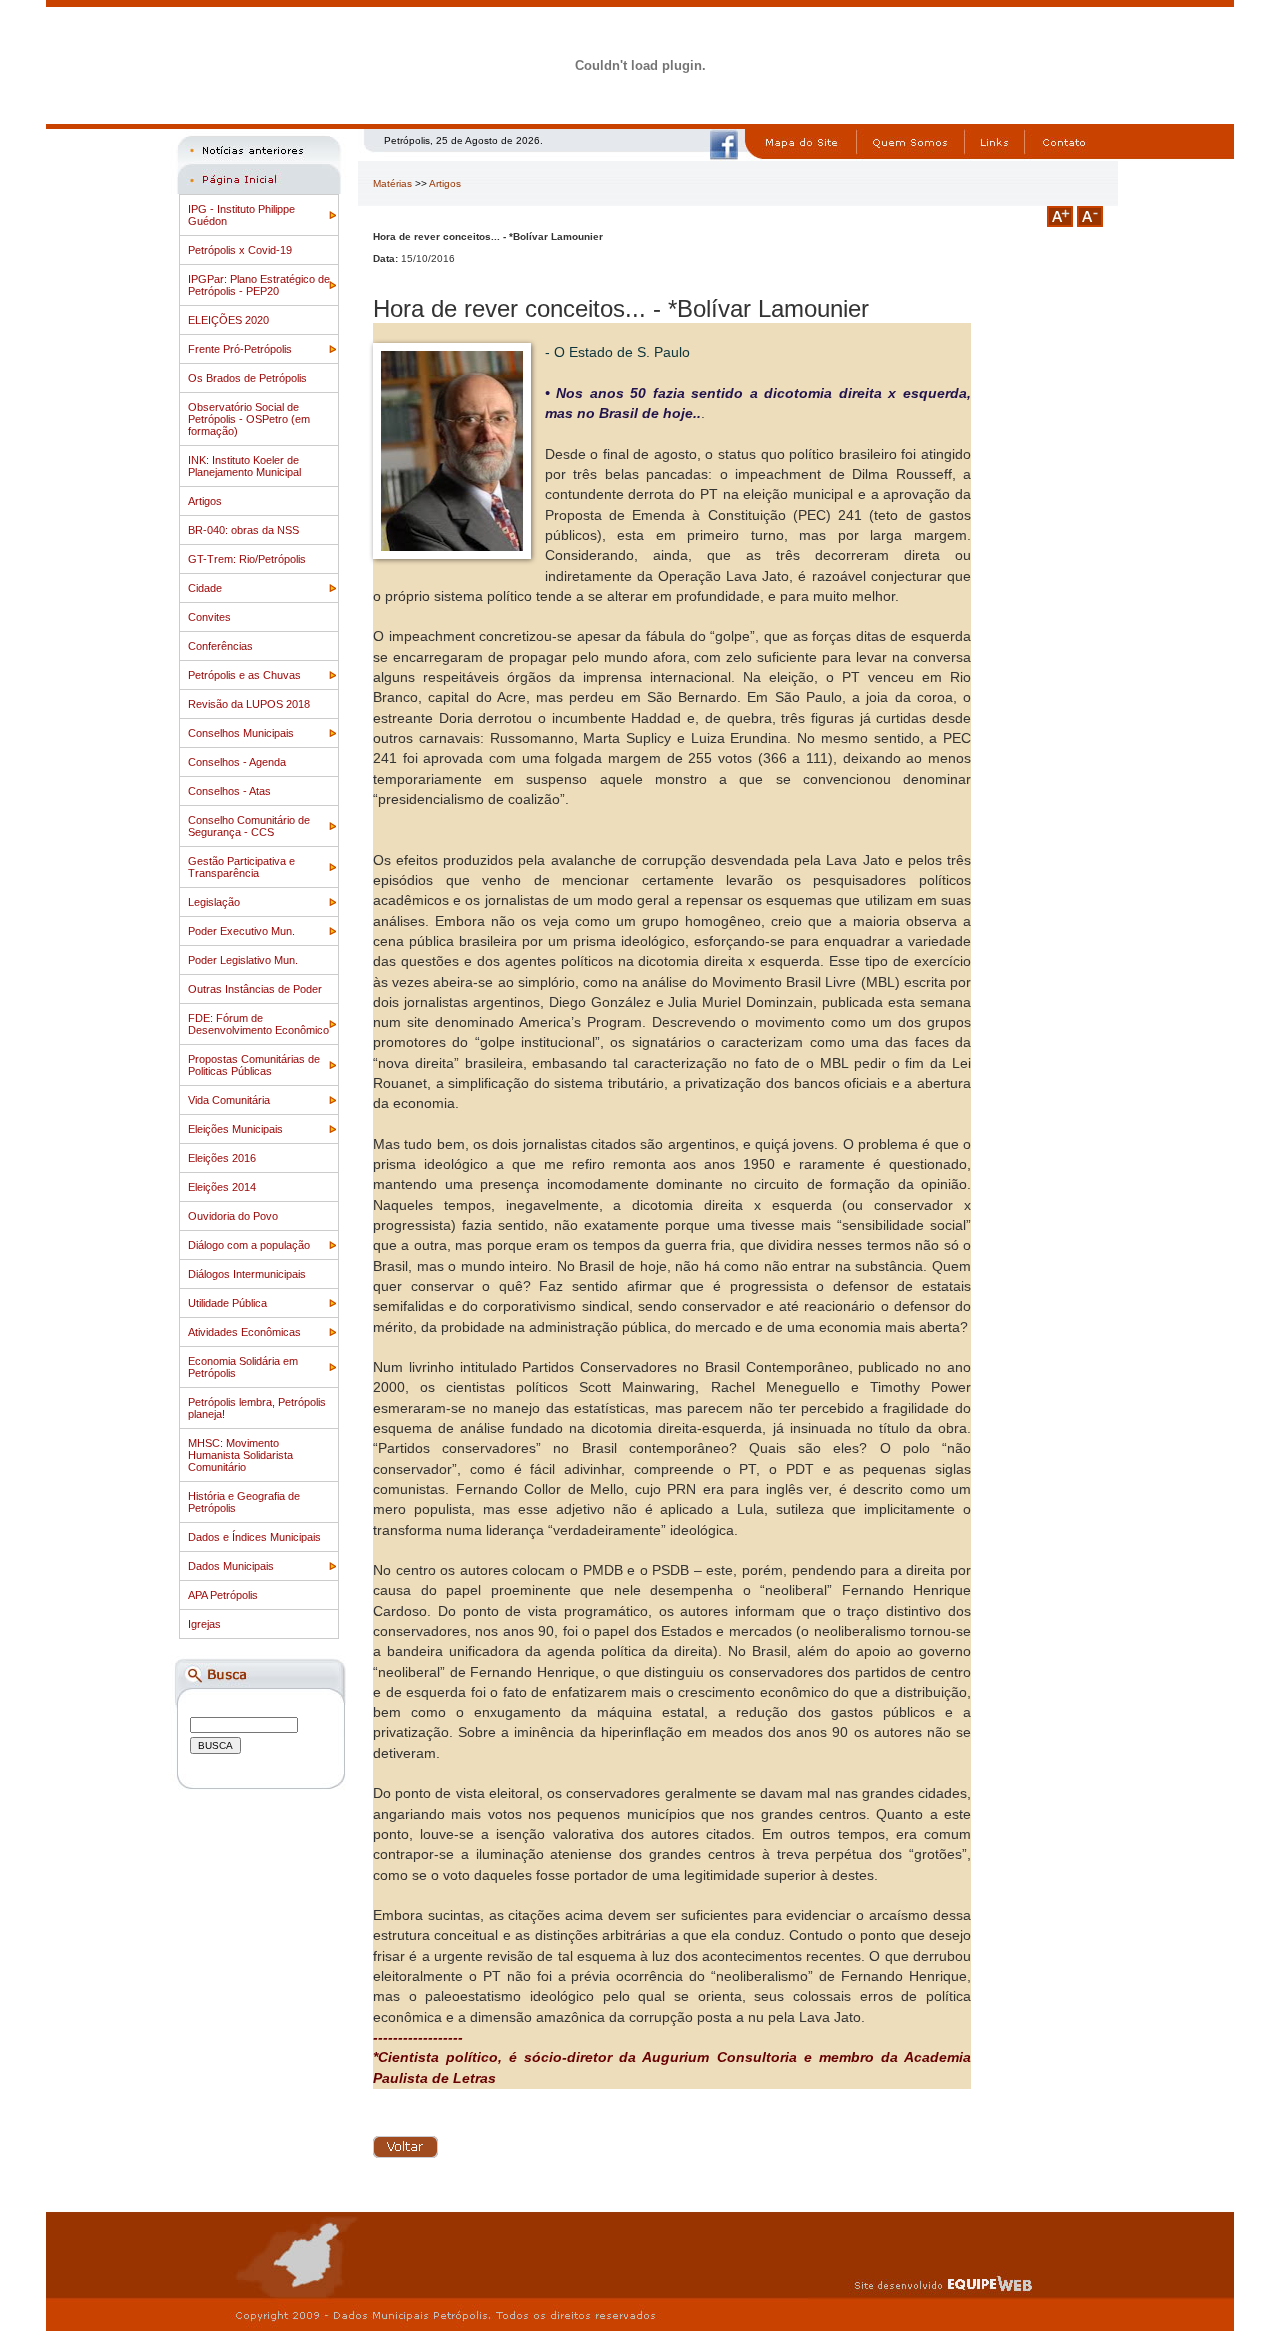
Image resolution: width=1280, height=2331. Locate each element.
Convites (209, 617)
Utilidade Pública (227, 1303)
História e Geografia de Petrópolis (244, 1502)
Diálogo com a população (249, 1245)
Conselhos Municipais (241, 733)
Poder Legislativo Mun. (243, 960)
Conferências (220, 646)
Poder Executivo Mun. (241, 931)
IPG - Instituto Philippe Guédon (241, 215)
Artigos (205, 501)
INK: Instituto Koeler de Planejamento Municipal (244, 466)
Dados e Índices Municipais (254, 1537)
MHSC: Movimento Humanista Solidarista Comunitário (240, 1455)
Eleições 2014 (222, 1187)
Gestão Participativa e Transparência (241, 867)
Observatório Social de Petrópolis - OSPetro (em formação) (249, 419)
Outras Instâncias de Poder (255, 989)
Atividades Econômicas (244, 1332)
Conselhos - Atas (229, 791)
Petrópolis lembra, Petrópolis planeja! (257, 1408)
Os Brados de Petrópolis (247, 378)
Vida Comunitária (229, 1100)
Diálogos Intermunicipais (247, 1274)
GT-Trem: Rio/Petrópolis (247, 559)
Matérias (392, 183)
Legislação (214, 902)
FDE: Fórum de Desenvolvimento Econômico (258, 1024)
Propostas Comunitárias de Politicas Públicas (254, 1065)
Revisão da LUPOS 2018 (249, 704)
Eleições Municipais (235, 1129)
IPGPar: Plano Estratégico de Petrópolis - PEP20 (259, 285)
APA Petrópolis (223, 1595)
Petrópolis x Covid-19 (240, 250)
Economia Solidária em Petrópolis (243, 1367)
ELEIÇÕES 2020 (228, 320)
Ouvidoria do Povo (233, 1216)
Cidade (205, 588)
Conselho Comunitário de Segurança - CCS (249, 826)
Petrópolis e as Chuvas (244, 675)
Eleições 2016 (222, 1158)
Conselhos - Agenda (237, 762)
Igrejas (204, 1624)
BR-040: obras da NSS (243, 530)
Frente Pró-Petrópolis (240, 349)
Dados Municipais (231, 1566)
